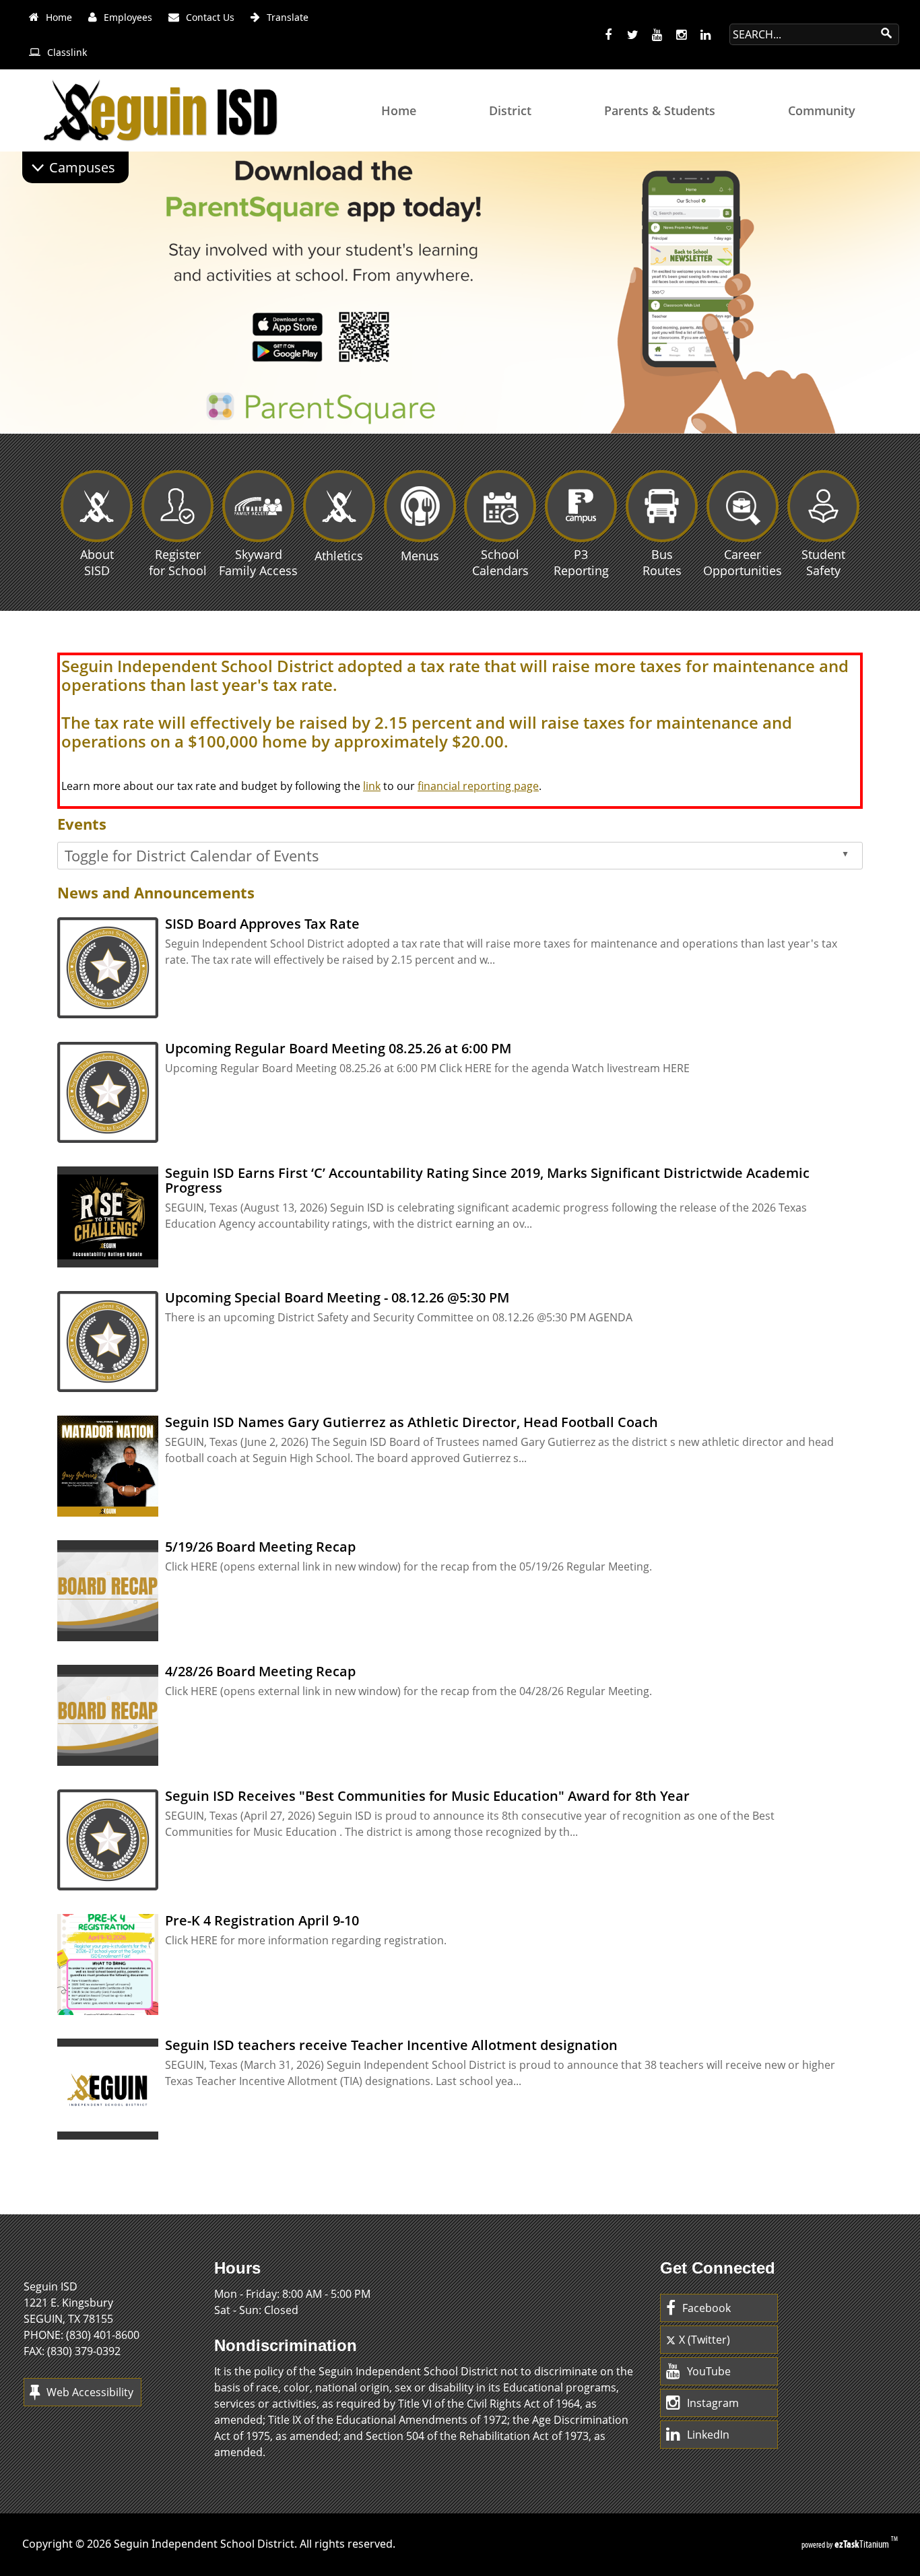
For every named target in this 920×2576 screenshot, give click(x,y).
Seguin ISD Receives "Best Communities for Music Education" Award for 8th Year (427, 1796)
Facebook (707, 2308)
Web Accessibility (90, 2392)
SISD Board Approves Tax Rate (262, 924)
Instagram (713, 2403)
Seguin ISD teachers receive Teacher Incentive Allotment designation (391, 2045)
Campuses (82, 167)
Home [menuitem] (399, 110)
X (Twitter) (704, 2340)
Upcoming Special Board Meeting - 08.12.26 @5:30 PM (337, 1297)
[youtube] (657, 35)
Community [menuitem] (822, 110)
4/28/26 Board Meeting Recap (260, 1671)
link (372, 786)
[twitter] (632, 35)
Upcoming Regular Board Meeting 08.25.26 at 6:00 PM (338, 1048)
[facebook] (608, 35)
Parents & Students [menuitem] (660, 110)
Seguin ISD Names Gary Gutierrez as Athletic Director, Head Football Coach (412, 1422)
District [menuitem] (510, 110)
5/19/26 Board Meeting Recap (260, 1547)
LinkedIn (708, 2435)
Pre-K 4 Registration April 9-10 (262, 1920)
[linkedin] (705, 35)
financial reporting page (478, 786)
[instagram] (681, 35)
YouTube (709, 2371)
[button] (908, 419)
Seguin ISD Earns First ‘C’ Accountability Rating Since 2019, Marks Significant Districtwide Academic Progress (487, 1180)
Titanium (863, 2544)
